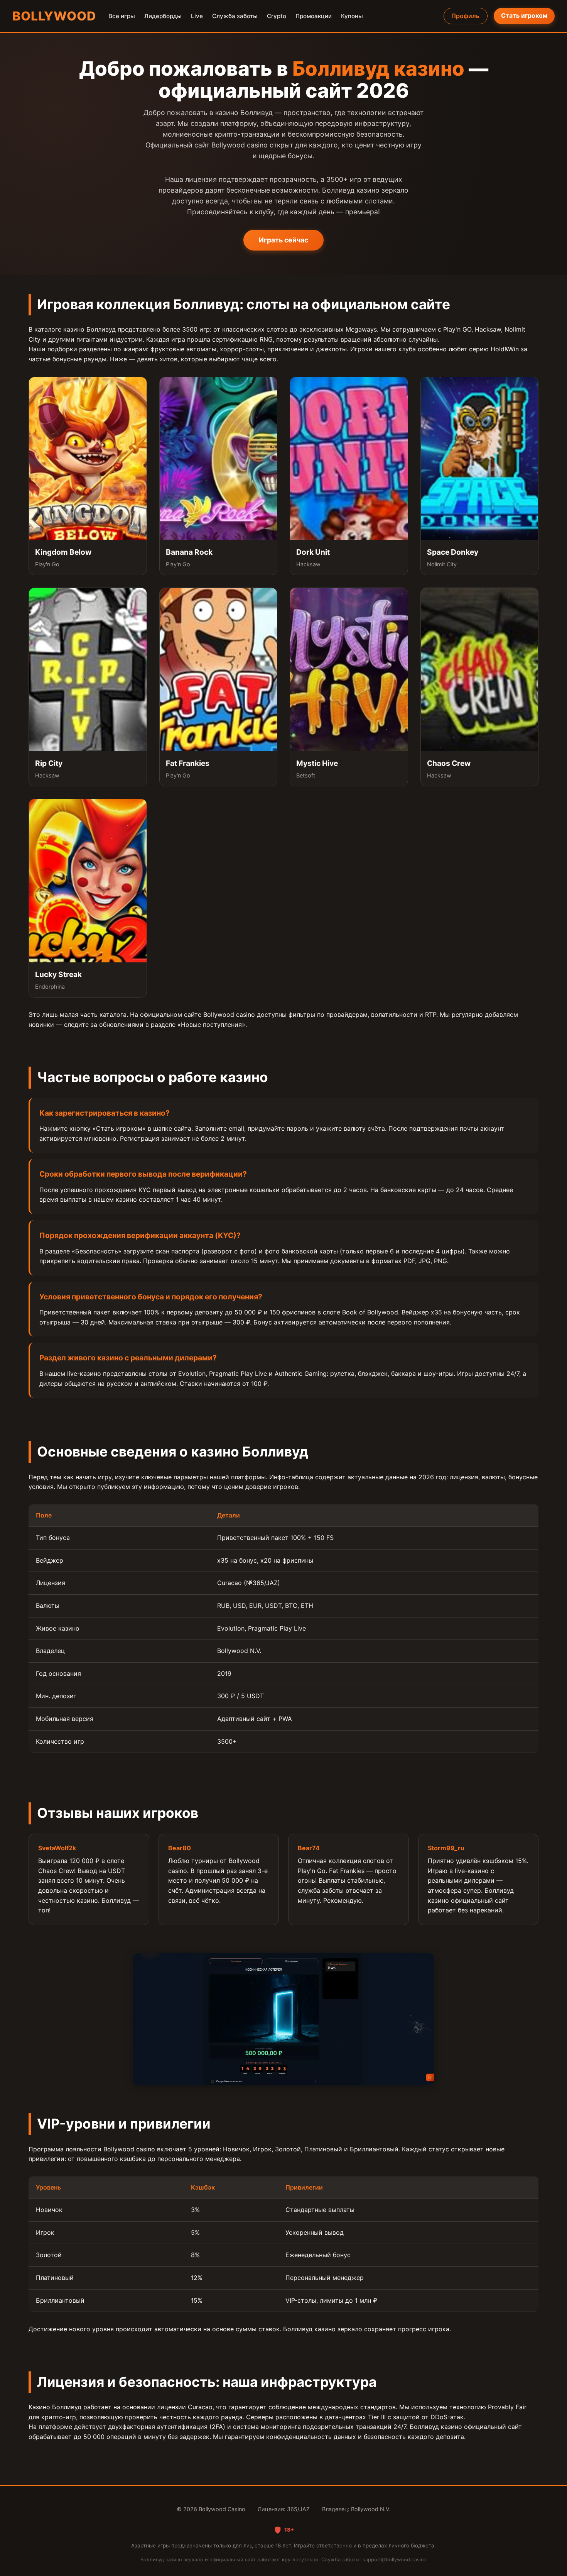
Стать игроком (524, 15)
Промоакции (314, 16)
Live (197, 16)
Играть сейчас (283, 240)
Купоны (352, 16)
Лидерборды (163, 16)
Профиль (465, 16)
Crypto (277, 16)
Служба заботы (235, 16)
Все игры (122, 16)
